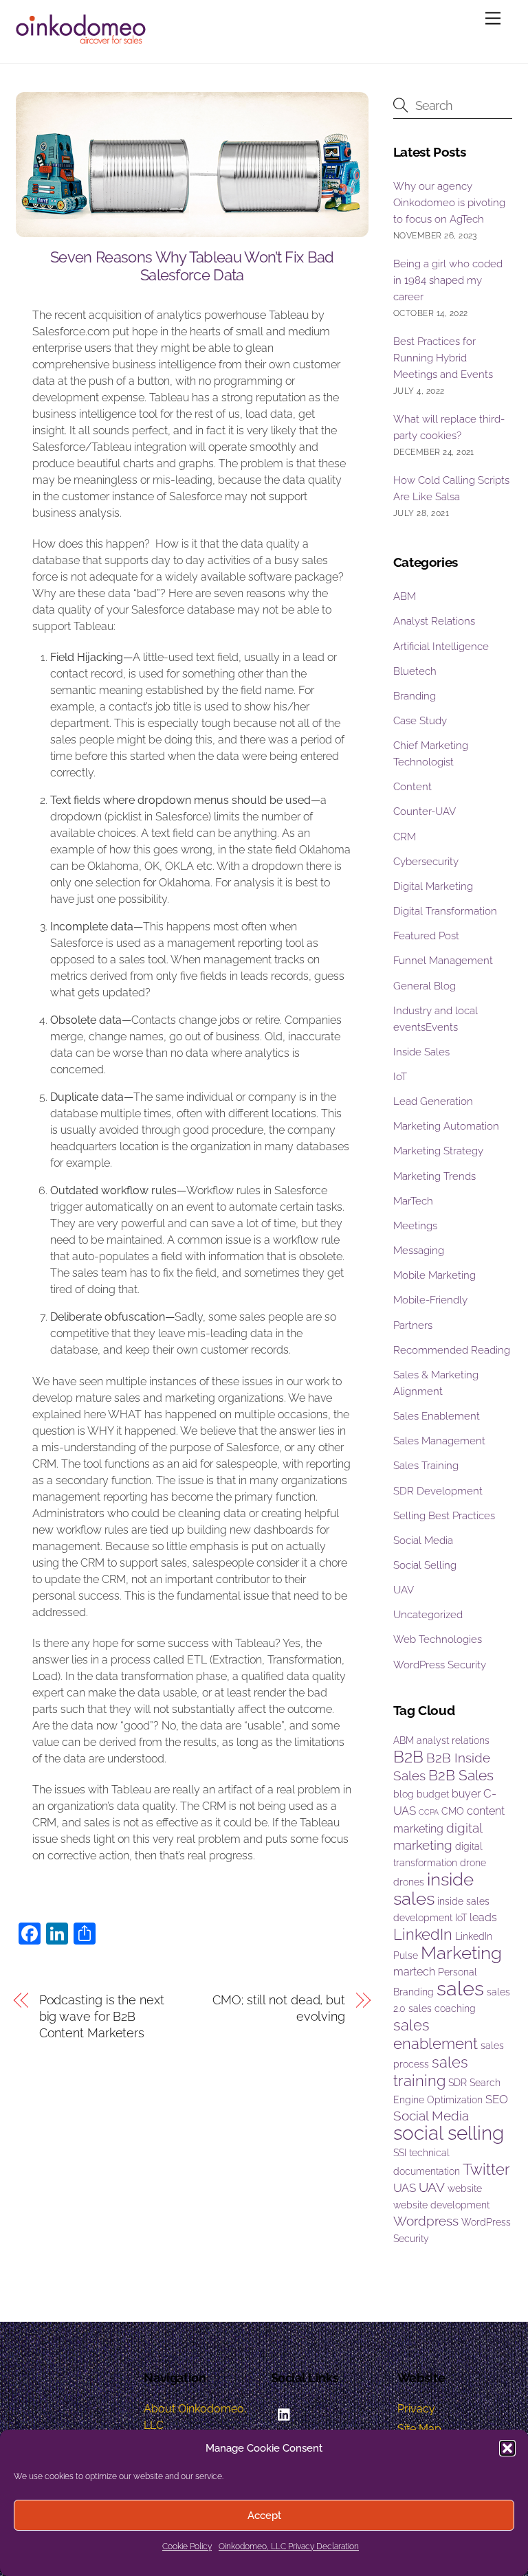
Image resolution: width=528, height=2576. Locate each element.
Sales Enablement (437, 1416)
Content (412, 787)
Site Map (419, 2429)
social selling (449, 2133)
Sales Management (439, 1441)
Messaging (419, 1251)
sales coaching (442, 2008)
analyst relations (453, 1740)
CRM (405, 837)
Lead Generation (433, 1101)
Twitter (486, 2169)
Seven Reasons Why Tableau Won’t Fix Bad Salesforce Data (192, 266)
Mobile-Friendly (430, 1300)
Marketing (461, 1953)
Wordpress (426, 2221)
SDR (458, 2083)
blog (404, 1794)
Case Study (420, 721)
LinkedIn (423, 1934)
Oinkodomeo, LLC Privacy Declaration (289, 2546)
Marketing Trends (434, 1176)
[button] (507, 2448)
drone (473, 1863)
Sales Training (426, 1466)
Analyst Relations (434, 621)
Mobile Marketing (434, 1275)
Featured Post (426, 936)
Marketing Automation (446, 1126)
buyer (466, 1794)
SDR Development (438, 1491)
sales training (431, 2071)
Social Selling (425, 1565)
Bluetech (415, 671)
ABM (405, 596)
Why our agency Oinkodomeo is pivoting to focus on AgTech (449, 203)
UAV (404, 1590)
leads (483, 1917)
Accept (264, 2516)
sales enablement (436, 2034)
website (465, 2188)
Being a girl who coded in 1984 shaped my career (448, 280)
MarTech (413, 1201)
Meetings (415, 1226)
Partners (413, 1325)
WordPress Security (440, 1665)
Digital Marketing (433, 886)
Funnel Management (443, 961)
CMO (453, 1811)
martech (414, 1972)
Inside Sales (421, 1052)
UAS (405, 2188)
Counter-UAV (425, 811)
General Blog (425, 986)
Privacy (416, 2409)
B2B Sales (461, 1775)
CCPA (429, 1812)
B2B (408, 1757)
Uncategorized (428, 1615)
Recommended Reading (452, 1350)
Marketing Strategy (438, 1151)
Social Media (423, 1541)
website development (441, 2205)
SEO (497, 2099)
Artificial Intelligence (441, 647)
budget (433, 1794)
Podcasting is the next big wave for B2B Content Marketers (102, 2016)
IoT (400, 1077)
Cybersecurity (426, 862)
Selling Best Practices (444, 1516)
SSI (400, 2153)
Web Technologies (438, 1639)
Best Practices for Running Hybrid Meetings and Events (443, 358)
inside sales (433, 1889)
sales (460, 1988)
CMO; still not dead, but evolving (279, 2008)
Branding (415, 696)
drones (409, 1882)
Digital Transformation (445, 911)
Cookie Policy (187, 2546)
